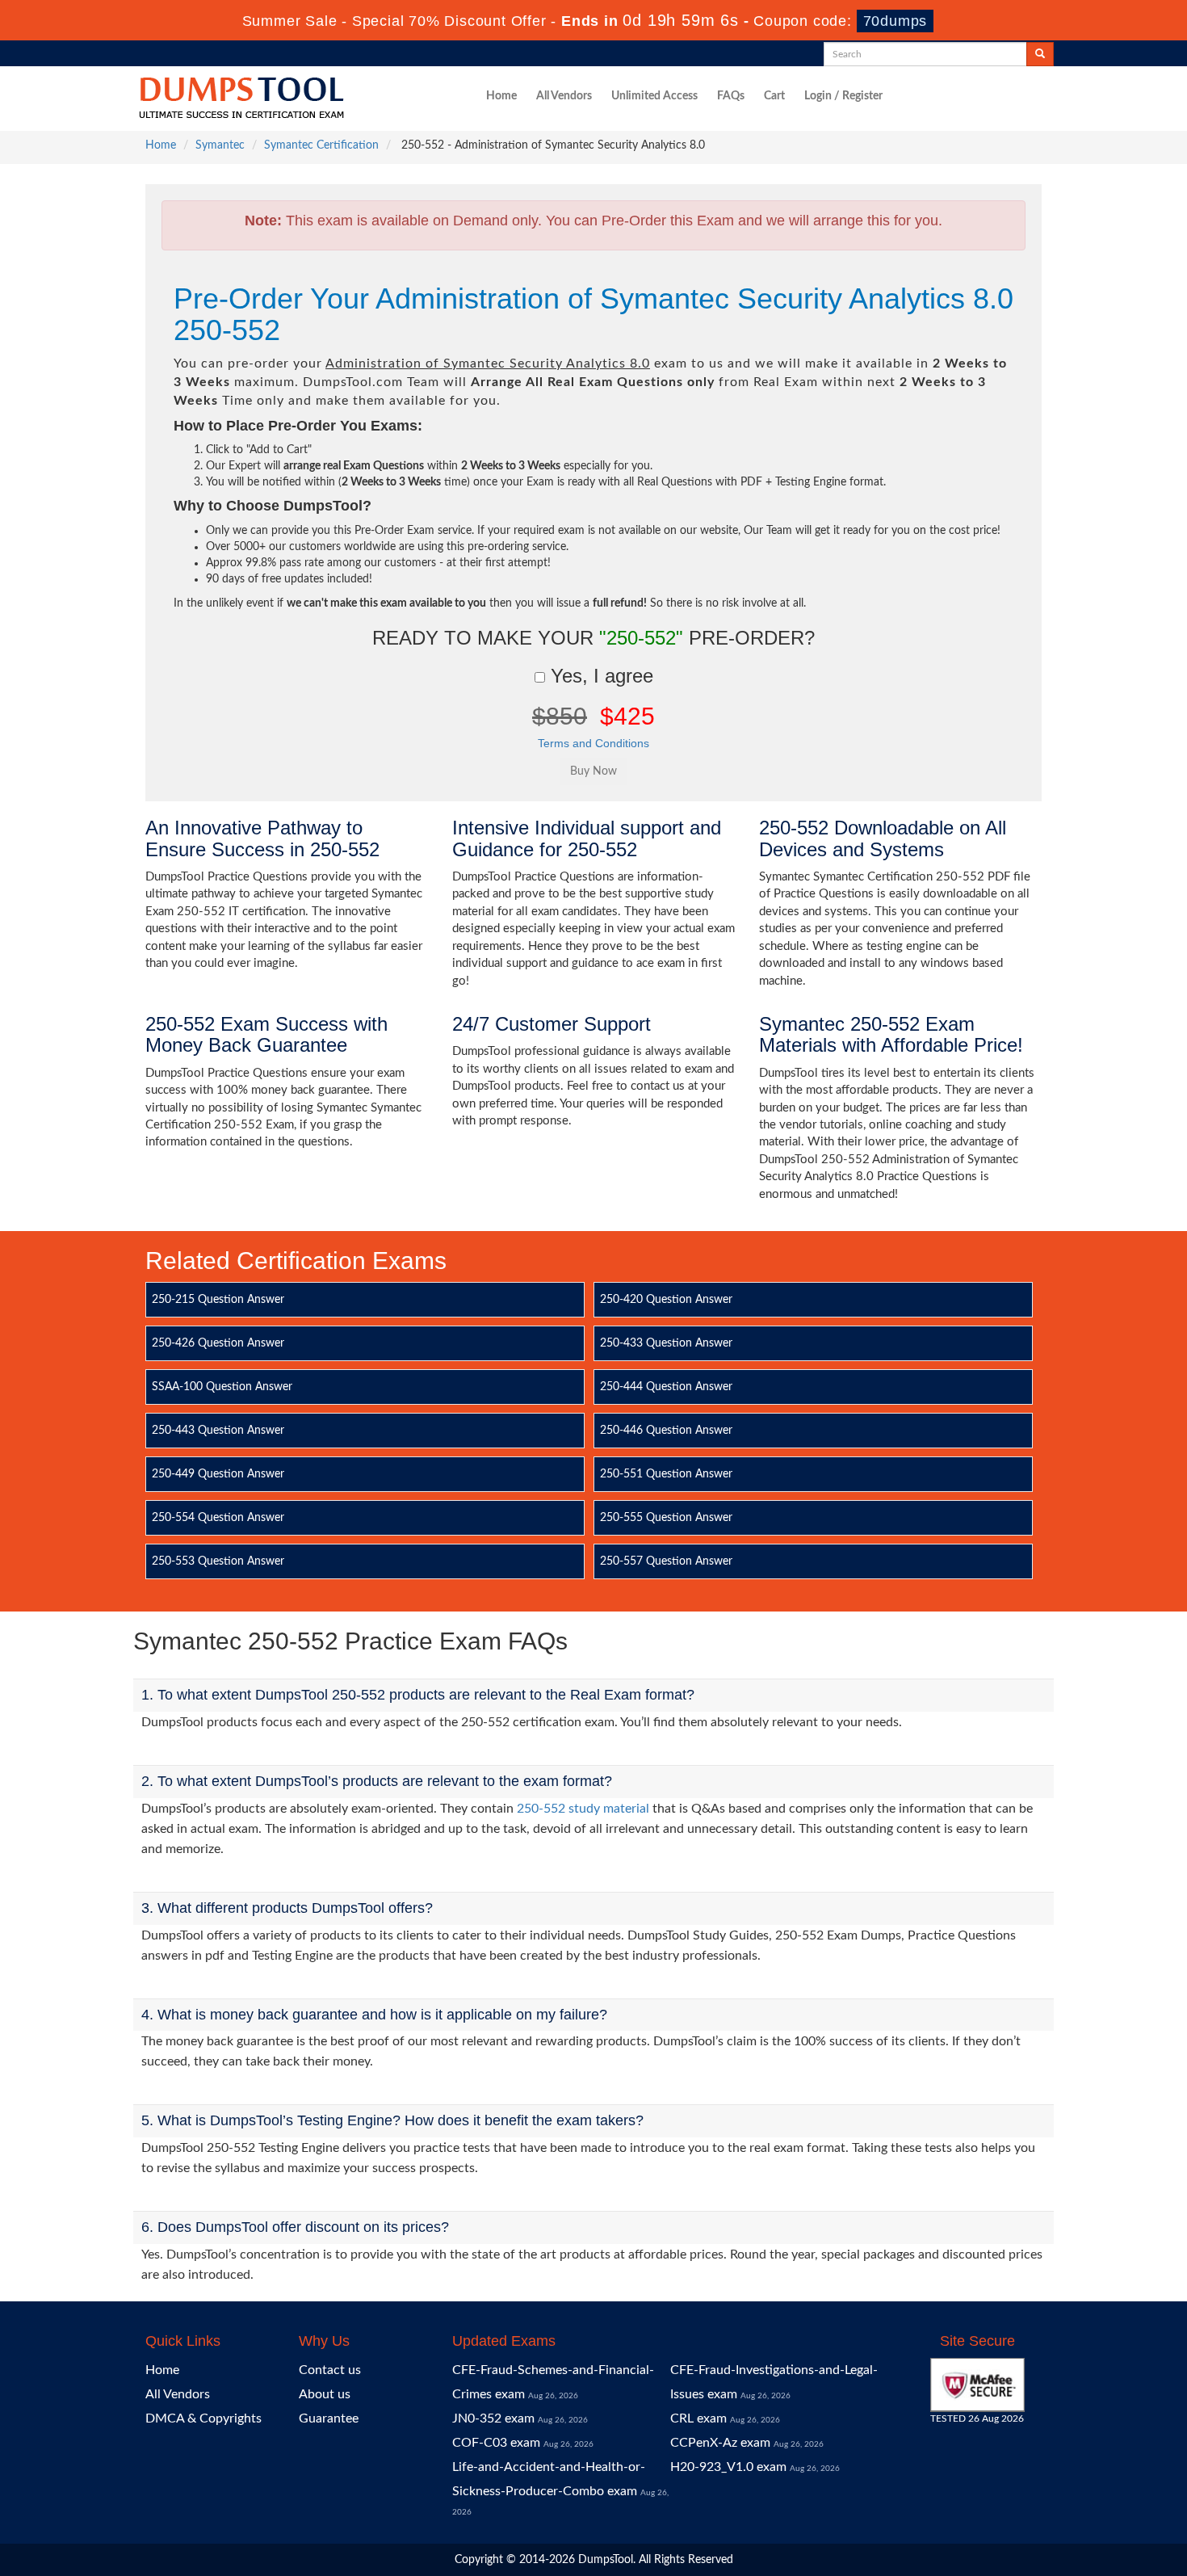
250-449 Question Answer (218, 1474)
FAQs (731, 96)
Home (501, 96)
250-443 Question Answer (218, 1431)
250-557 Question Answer (666, 1561)
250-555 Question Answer (666, 1518)
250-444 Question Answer (666, 1387)
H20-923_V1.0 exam (728, 2467)
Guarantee (329, 2418)
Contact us (330, 2370)
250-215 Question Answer (218, 1300)
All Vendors (564, 96)
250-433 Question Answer (666, 1343)
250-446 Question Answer (666, 1431)
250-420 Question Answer (666, 1300)
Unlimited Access (654, 96)
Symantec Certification (321, 145)
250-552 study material (583, 1809)
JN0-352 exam (493, 2418)
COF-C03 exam (496, 2443)
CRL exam (698, 2418)
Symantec (220, 145)
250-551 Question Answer (666, 1474)
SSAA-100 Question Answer (222, 1387)
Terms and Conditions (593, 743)
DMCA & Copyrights (203, 2418)
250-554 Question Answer (218, 1518)
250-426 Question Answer (218, 1343)
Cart (774, 96)
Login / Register (843, 96)
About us (325, 2394)
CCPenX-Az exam (720, 2443)
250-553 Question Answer (218, 1561)
